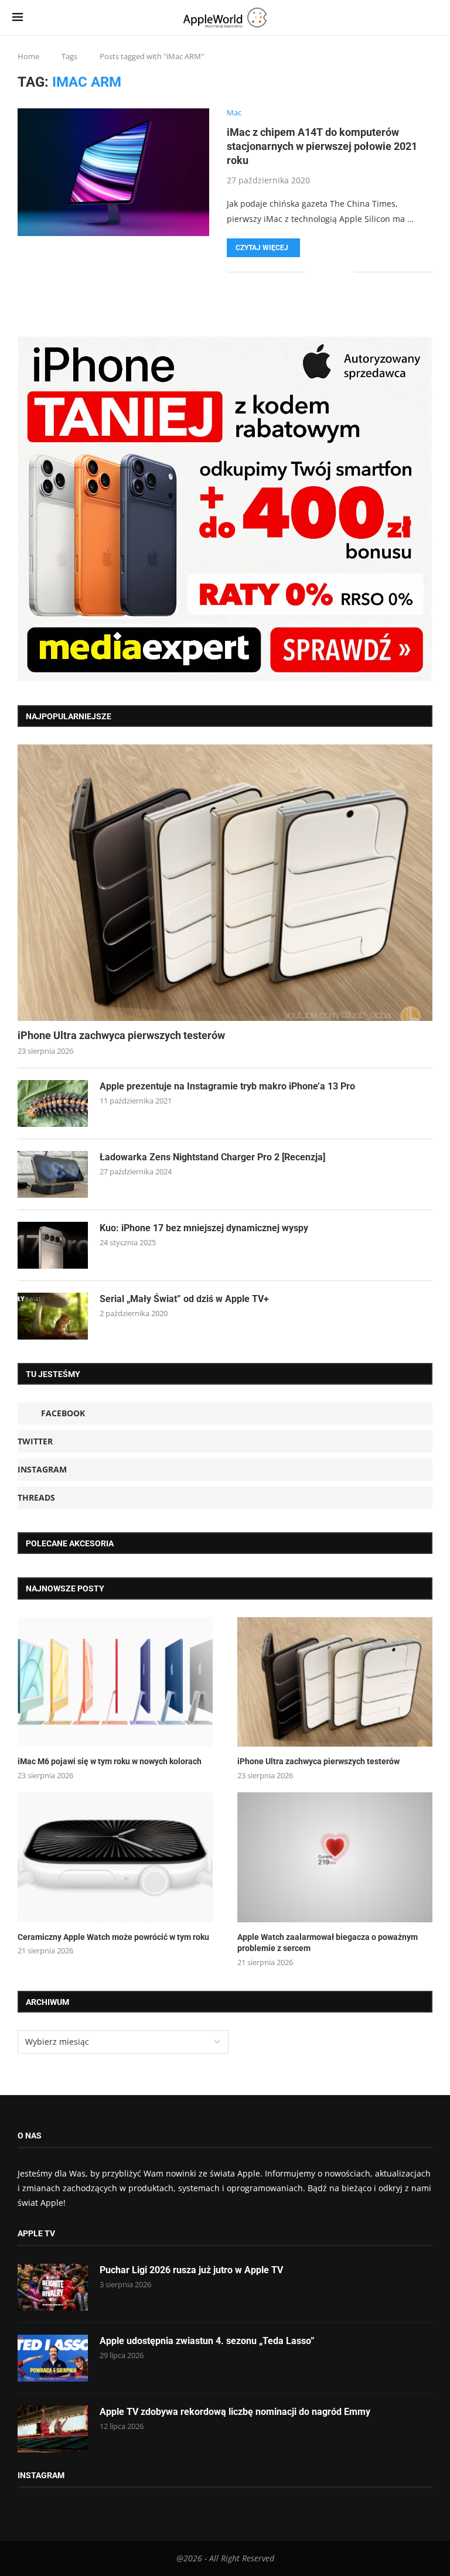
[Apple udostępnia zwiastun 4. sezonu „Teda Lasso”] (53, 2358)
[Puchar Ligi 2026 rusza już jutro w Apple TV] (53, 2287)
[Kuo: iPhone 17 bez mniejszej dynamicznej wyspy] (53, 1245)
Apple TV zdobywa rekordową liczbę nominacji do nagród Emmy (235, 2412)
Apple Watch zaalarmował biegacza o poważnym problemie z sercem (328, 1943)
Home (28, 56)
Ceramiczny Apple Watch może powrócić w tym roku (113, 1937)
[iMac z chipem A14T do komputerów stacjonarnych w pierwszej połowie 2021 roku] (113, 172)
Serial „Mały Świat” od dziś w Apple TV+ (184, 1299)
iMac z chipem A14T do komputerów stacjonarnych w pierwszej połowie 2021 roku (322, 146)
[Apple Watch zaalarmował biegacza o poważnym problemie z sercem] (335, 1857)
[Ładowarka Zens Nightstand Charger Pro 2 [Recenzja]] (53, 1174)
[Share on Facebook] (322, 272)
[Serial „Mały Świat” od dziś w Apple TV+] (53, 1316)
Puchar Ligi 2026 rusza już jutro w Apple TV (191, 2270)
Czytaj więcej (262, 248)
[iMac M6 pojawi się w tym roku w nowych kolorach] (115, 1682)
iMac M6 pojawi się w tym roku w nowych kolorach (110, 1761)
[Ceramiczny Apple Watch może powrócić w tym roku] (115, 1857)
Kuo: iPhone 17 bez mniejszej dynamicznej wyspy (204, 1228)
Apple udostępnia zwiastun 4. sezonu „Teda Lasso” (207, 2341)
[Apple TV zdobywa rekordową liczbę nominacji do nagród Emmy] (53, 2429)
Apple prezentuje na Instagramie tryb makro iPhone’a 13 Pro (227, 1086)
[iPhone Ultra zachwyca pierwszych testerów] (225, 883)
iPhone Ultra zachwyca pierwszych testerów (121, 1035)
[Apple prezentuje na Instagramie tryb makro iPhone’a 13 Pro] (53, 1103)
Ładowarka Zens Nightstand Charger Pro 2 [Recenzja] (212, 1157)
